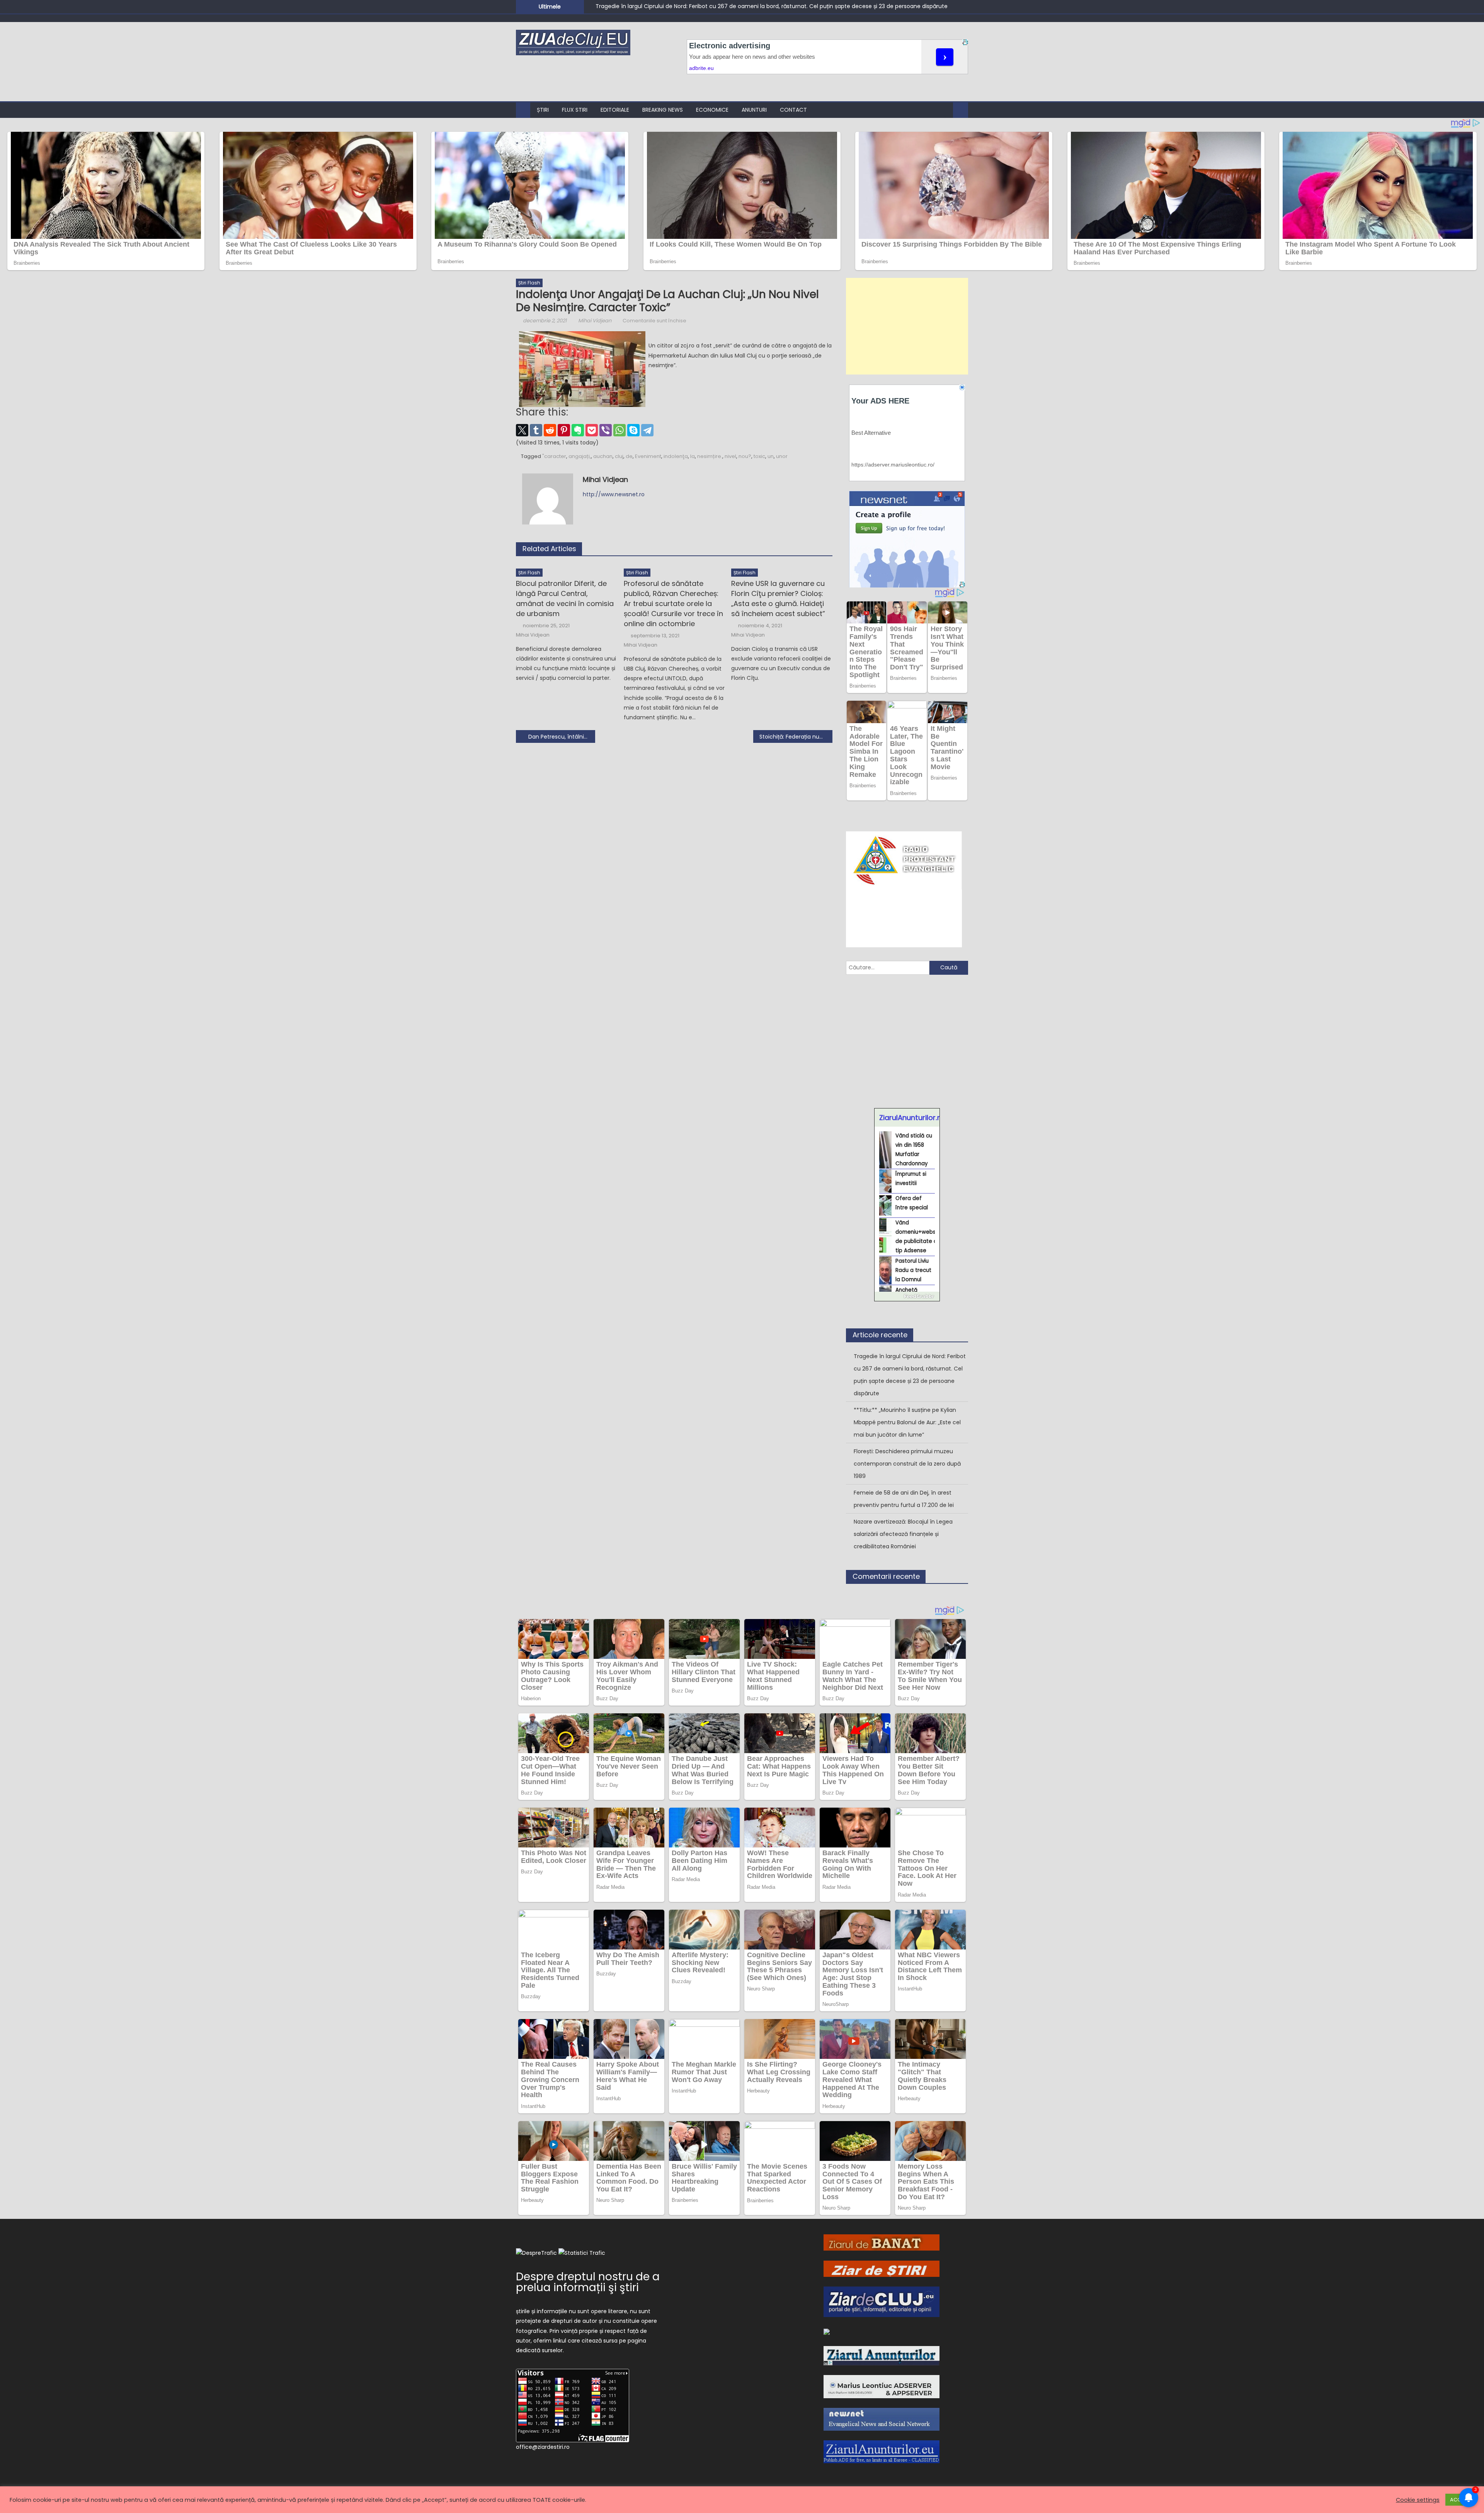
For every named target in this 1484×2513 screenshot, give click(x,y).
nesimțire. (710, 456)
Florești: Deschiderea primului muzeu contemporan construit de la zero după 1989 (907, 1464)
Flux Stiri (575, 110)
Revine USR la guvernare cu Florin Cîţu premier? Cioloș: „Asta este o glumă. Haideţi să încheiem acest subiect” (778, 598)
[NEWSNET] (882, 2419)
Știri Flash (529, 283)
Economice (712, 110)
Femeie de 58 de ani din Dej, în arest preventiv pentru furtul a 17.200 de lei (904, 1499)
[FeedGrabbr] (907, 1296)
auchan (603, 456)
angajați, (580, 456)
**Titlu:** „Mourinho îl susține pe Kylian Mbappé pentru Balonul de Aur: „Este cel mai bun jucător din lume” (907, 1422)
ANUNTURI (754, 110)
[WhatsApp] (619, 430)
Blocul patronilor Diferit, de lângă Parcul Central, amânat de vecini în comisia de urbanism (565, 598)
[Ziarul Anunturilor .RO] (882, 2355)
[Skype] (633, 430)
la (693, 456)
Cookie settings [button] (1418, 2500)
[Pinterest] (564, 430)
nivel (730, 456)
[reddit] (550, 430)
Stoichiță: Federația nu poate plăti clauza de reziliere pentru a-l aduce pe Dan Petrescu (796, 737)
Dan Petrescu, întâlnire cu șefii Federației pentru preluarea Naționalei (562, 737)
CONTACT (793, 110)
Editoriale (615, 110)
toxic (759, 456)
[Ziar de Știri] (882, 2268)
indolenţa (676, 456)
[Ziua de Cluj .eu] (827, 2331)
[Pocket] (592, 430)
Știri (543, 110)
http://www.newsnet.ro (614, 494)
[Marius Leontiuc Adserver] (882, 2386)
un (771, 456)
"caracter (554, 456)
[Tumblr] (536, 430)
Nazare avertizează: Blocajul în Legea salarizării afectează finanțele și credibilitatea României (903, 1534)
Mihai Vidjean (595, 321)
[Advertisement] (907, 326)
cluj (619, 456)
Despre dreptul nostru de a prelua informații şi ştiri (588, 2282)
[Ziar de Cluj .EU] (882, 2301)
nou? (745, 456)
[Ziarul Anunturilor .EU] (882, 2451)
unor (782, 456)
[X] (522, 430)
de (629, 456)
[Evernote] (578, 430)
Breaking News (663, 110)
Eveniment (648, 456)
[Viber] (606, 430)
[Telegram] (647, 430)
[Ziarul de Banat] (882, 2242)
